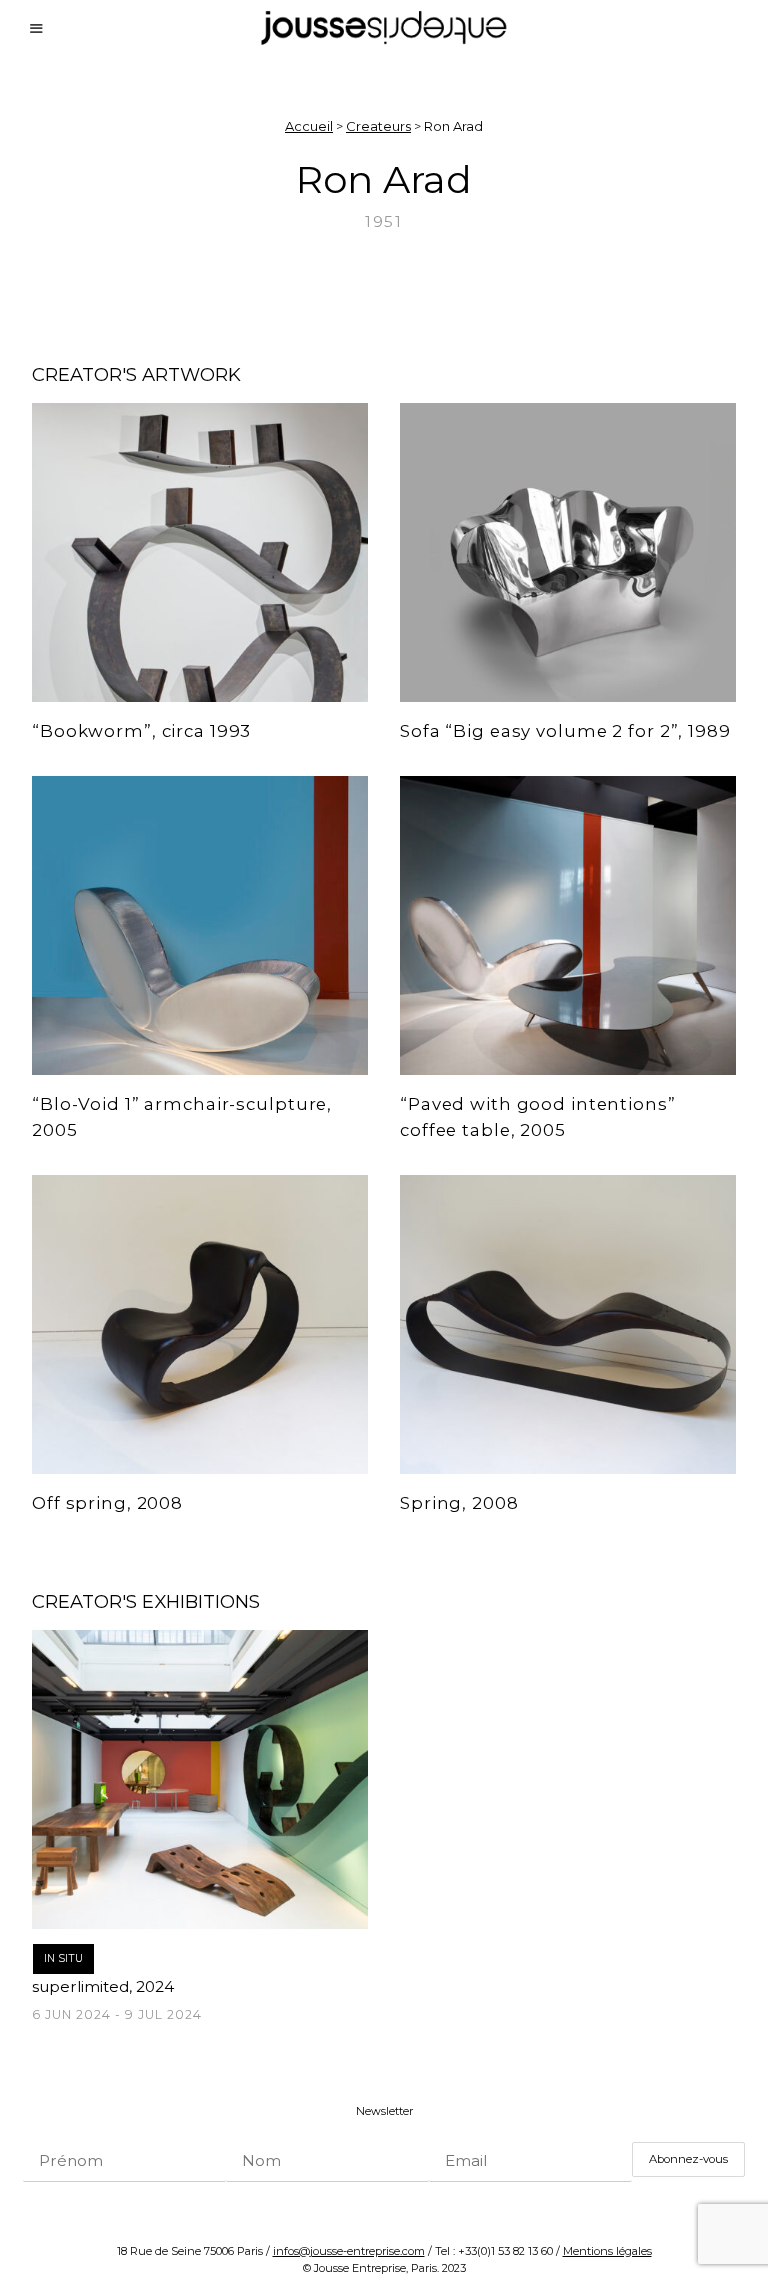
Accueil (309, 126)
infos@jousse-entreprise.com (349, 2251)
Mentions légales (607, 2251)
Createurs (378, 126)
